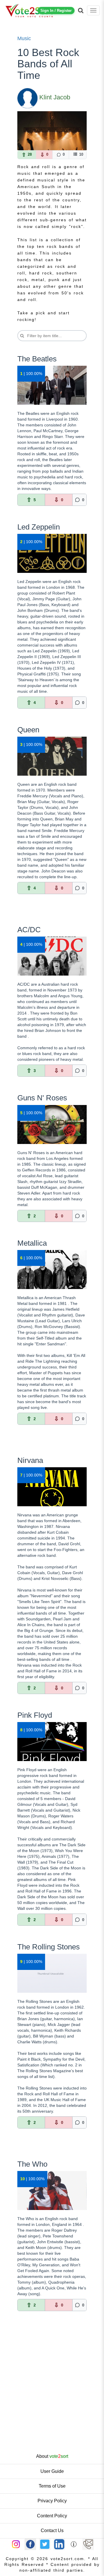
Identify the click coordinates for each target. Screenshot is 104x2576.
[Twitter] (45, 2544)
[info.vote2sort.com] (74, 2544)
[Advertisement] (52, 2394)
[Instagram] (16, 2544)
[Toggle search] (81, 10)
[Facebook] (30, 2544)
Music (24, 38)
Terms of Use (52, 2486)
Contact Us (52, 2531)
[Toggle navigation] (93, 10)
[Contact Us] (88, 2544)
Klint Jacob (55, 97)
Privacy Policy (52, 2501)
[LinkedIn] (59, 2544)
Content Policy (52, 2516)
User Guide (52, 2471)
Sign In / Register (56, 11)
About (52, 2456)
